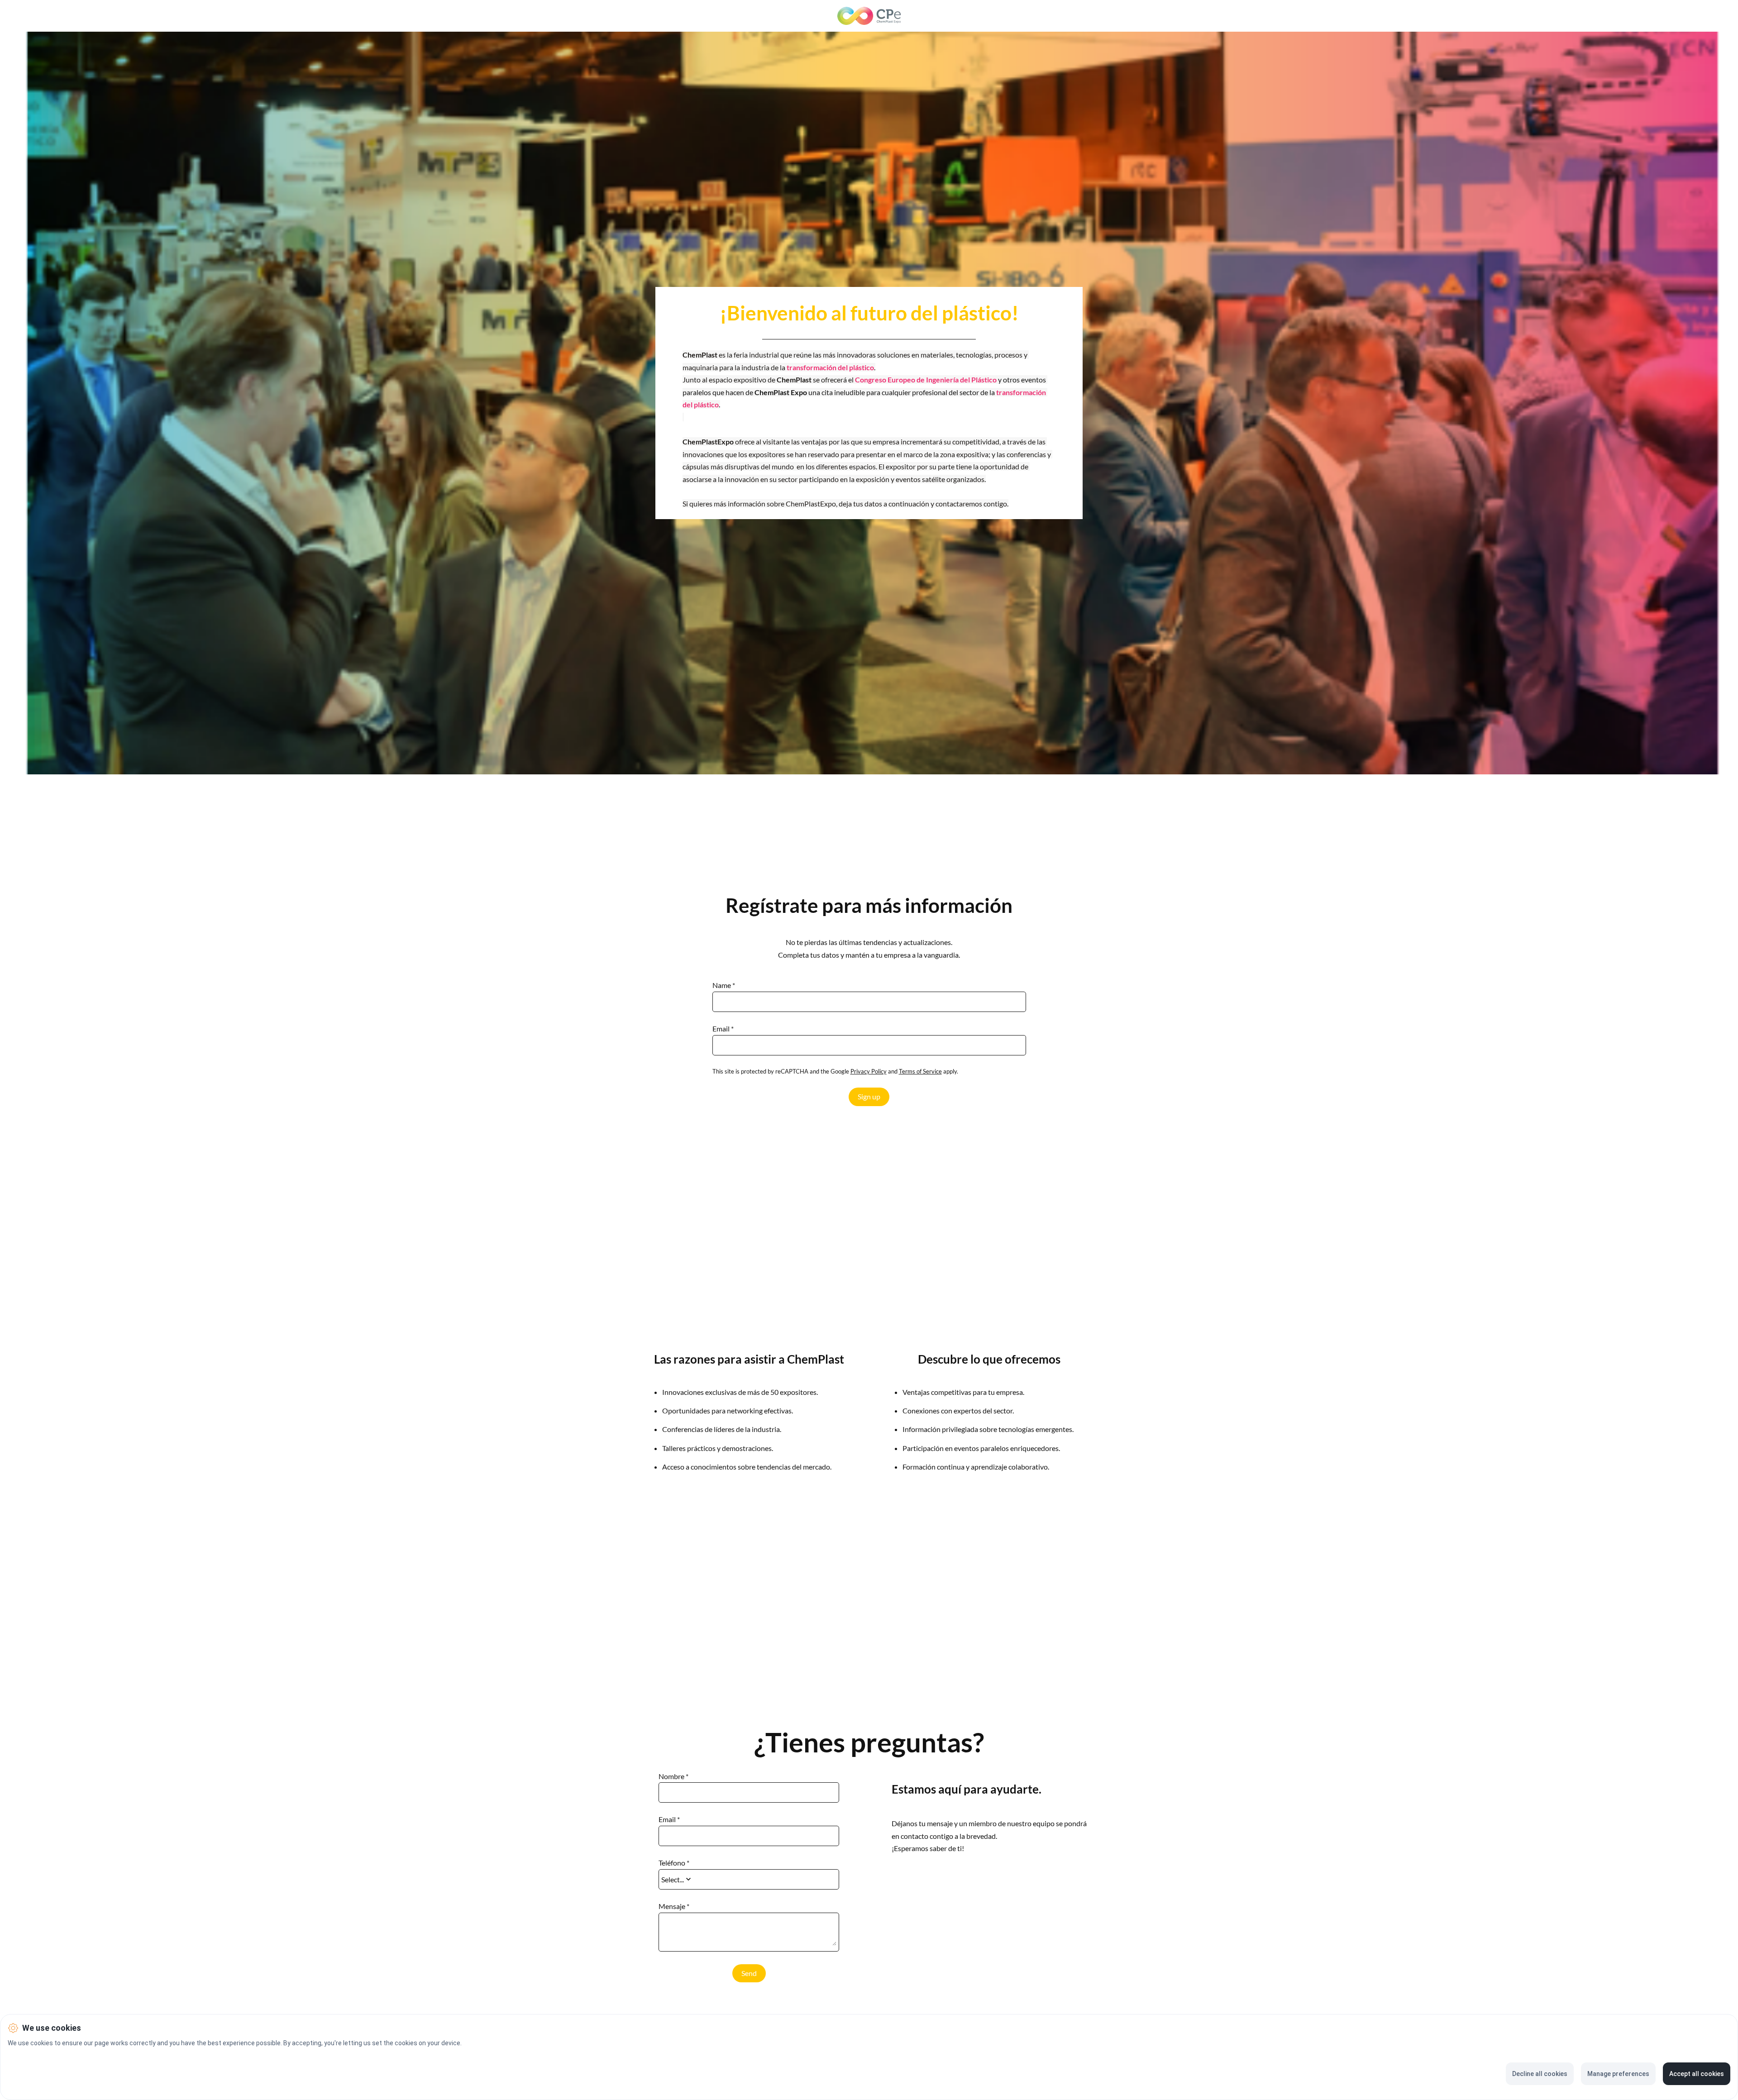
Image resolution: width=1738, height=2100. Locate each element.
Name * (724, 985)
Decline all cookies (1540, 2074)
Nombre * (673, 1776)
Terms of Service (920, 1071)
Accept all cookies (1697, 2074)
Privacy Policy (869, 1071)
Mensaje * (674, 1906)
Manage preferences (1618, 2074)
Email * (723, 1029)
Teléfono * (674, 1863)
